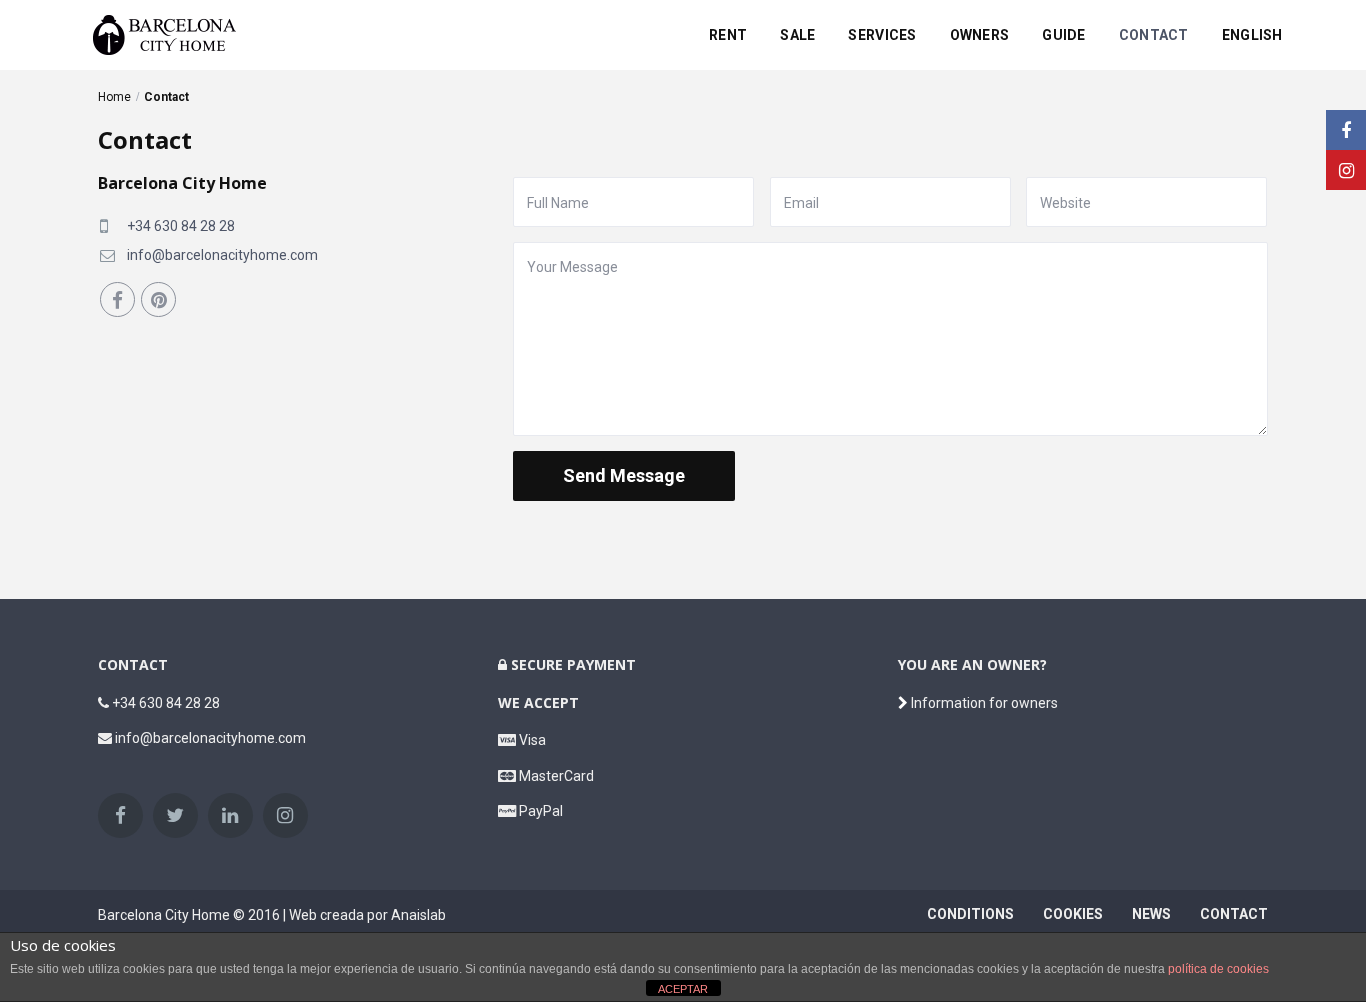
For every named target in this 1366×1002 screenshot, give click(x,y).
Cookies (1073, 914)
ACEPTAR (683, 989)
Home (114, 97)
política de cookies (1218, 969)
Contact (1154, 35)
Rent (728, 35)
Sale (797, 35)
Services (882, 35)
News (1151, 914)
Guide (1063, 35)
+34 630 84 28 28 (181, 226)
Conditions (970, 914)
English (1252, 35)
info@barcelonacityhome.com (222, 255)
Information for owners (983, 703)
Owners (980, 35)
